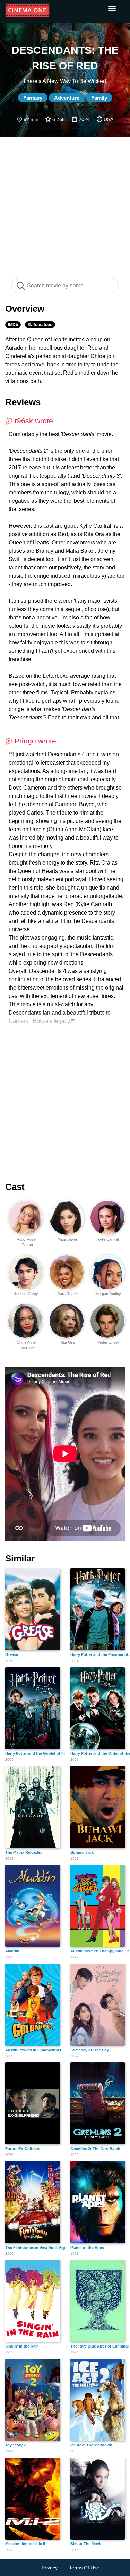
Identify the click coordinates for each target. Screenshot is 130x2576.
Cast (15, 1187)
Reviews (23, 402)
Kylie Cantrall (108, 1239)
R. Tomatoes (40, 325)
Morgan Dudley (108, 1294)
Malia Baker (67, 1239)
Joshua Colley (26, 1294)
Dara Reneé (67, 1294)
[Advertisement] (65, 204)
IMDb (13, 325)
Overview (25, 309)
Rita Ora (67, 1342)
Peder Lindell (108, 1342)
